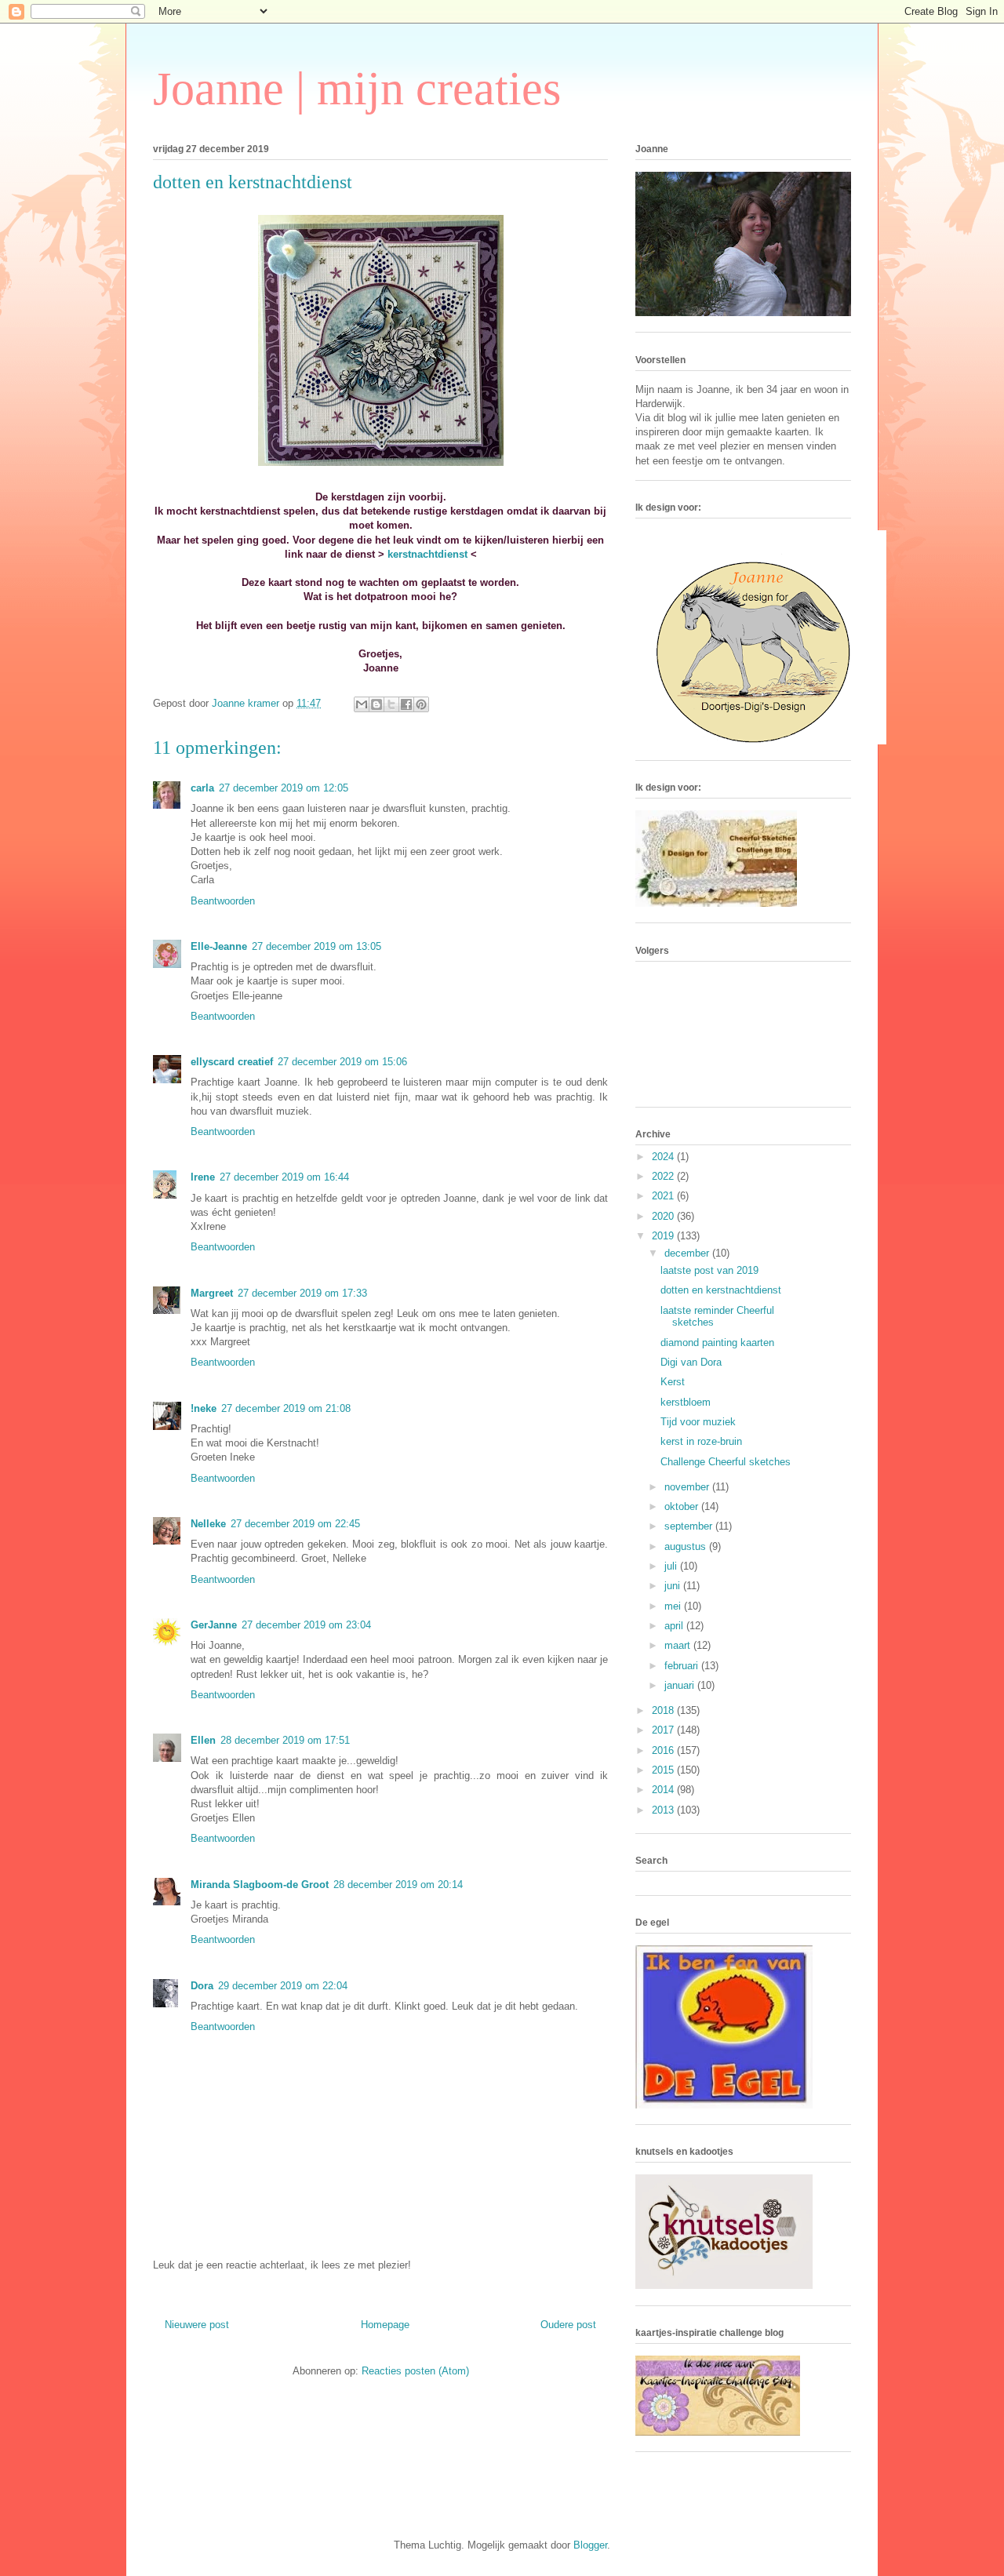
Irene (203, 1177)
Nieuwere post (197, 2325)
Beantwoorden (223, 901)
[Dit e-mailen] (362, 704)
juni (674, 1586)
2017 (664, 1730)
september (690, 1526)
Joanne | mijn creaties (357, 89)
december (688, 1253)
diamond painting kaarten (717, 1343)
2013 (664, 1810)
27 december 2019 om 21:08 (286, 1408)
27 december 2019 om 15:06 (342, 1062)
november (688, 1487)
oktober (683, 1506)
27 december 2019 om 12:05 (284, 788)
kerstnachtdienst (427, 554)
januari (681, 1685)
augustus (687, 1546)
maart (679, 1645)
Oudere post (568, 2325)
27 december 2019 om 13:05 (316, 946)
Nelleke (208, 1524)
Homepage (385, 2325)
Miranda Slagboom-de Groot (260, 1885)
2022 (664, 1176)
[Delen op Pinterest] (421, 704)
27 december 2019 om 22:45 (295, 1524)
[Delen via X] (391, 704)
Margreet (212, 1293)
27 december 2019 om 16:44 (284, 1177)
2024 (664, 1157)
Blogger (590, 2545)
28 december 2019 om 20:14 (398, 1885)
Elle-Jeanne (219, 946)
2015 (664, 1770)
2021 (664, 1196)
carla (202, 788)
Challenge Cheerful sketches (726, 1462)
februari (683, 1666)
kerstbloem (686, 1402)
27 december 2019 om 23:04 (306, 1625)
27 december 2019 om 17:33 (302, 1293)
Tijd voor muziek (698, 1422)
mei (674, 1606)
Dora (202, 1986)
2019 (664, 1236)
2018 (664, 1710)
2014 (664, 1790)
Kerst (673, 1382)
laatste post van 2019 (709, 1270)
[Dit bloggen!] (376, 704)
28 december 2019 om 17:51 (285, 1740)
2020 (664, 1216)
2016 (664, 1750)
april (675, 1626)
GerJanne (214, 1625)
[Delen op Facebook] (406, 704)
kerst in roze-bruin (701, 1441)
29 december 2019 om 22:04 (283, 1986)
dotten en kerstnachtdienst (721, 1290)
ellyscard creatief (232, 1062)
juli (672, 1566)
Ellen (203, 1740)
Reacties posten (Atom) (415, 2371)
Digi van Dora (691, 1362)
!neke (204, 1408)
